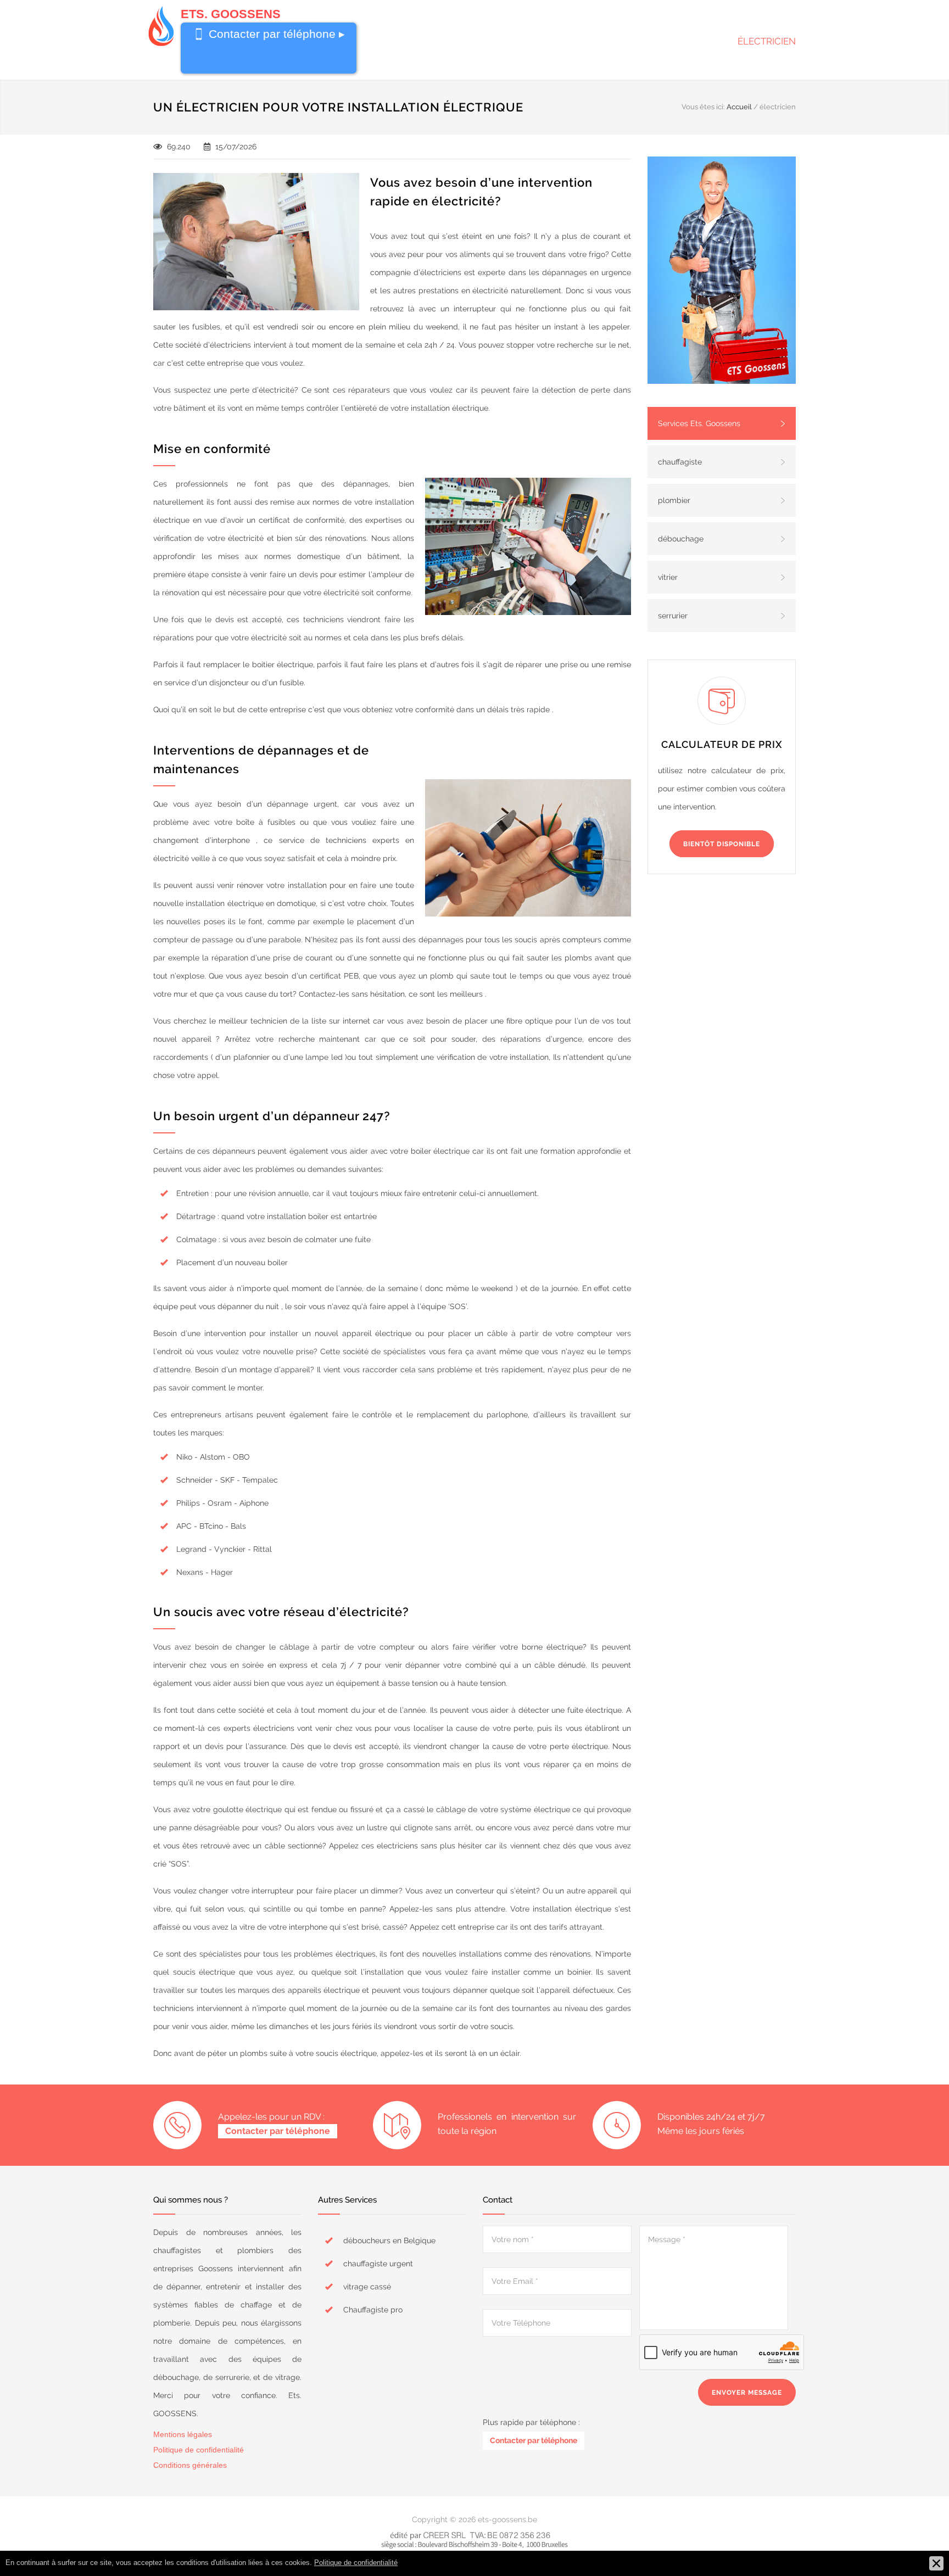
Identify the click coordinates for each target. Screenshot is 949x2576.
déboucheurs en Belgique (389, 2240)
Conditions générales (190, 2465)
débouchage (681, 539)
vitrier (668, 577)
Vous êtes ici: (703, 107)
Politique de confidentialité (199, 2450)
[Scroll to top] (919, 2546)
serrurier (673, 616)
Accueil (739, 107)
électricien (767, 41)
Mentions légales (183, 2434)
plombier (674, 500)
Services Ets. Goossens (699, 423)
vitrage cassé (367, 2287)
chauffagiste (680, 462)
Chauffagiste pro (373, 2310)
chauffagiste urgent (378, 2264)
